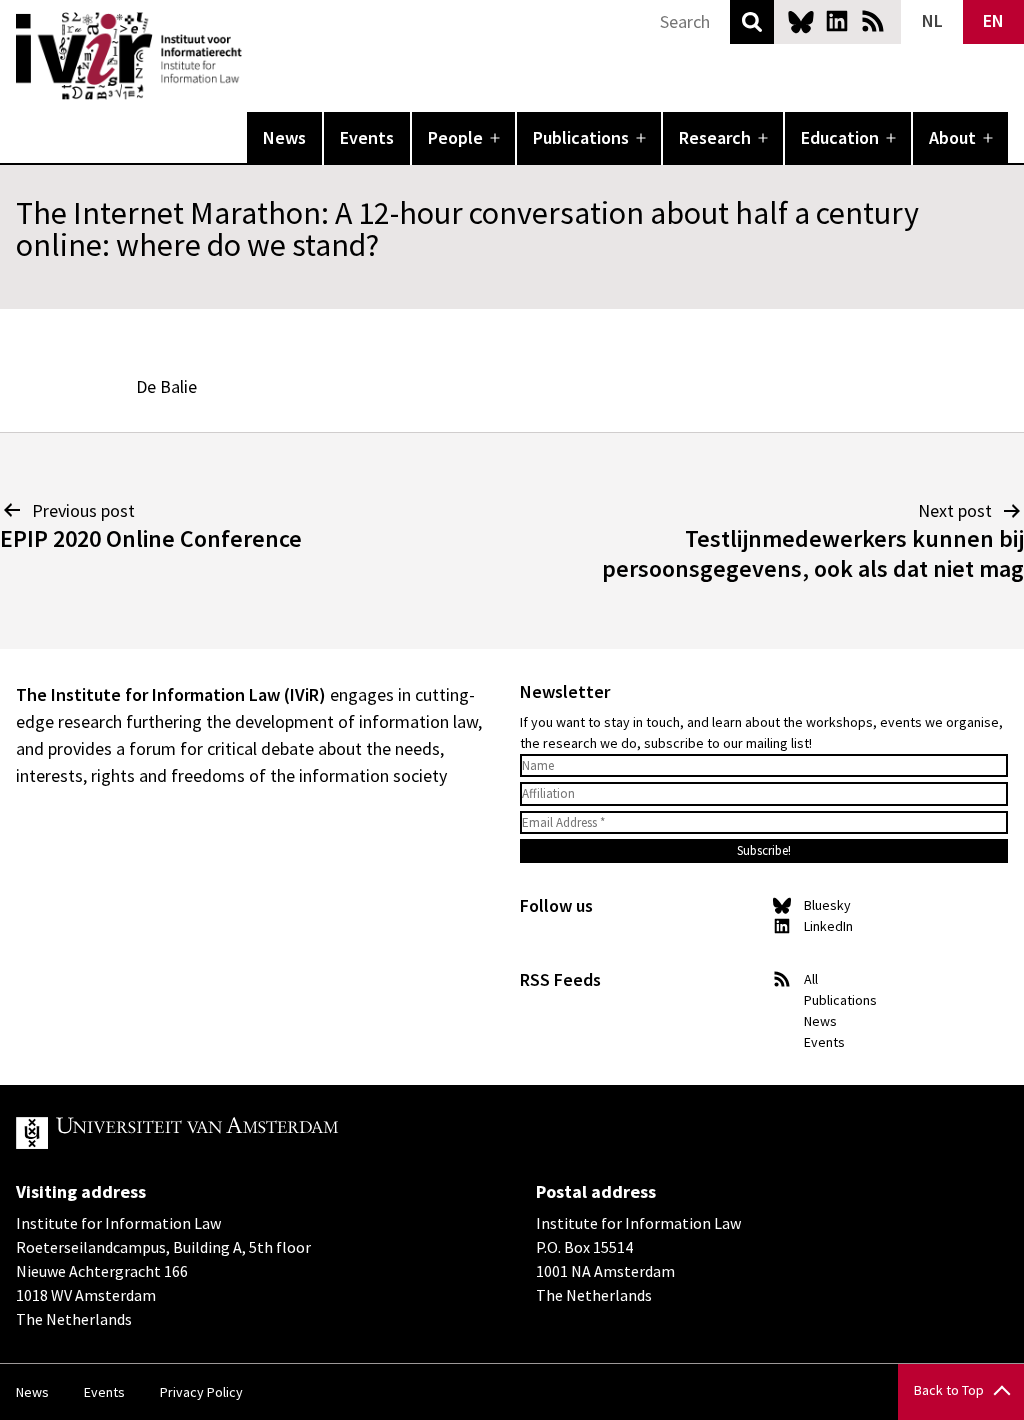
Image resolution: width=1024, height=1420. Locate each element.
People (455, 137)
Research (715, 137)
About (952, 137)
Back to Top (949, 1390)
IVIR (256, 56)
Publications (581, 137)
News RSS (873, 21)
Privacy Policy (201, 1392)
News (284, 137)
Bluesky (801, 21)
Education (840, 137)
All (811, 979)
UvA (248, 1133)
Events (367, 137)
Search (752, 22)
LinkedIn (837, 21)
